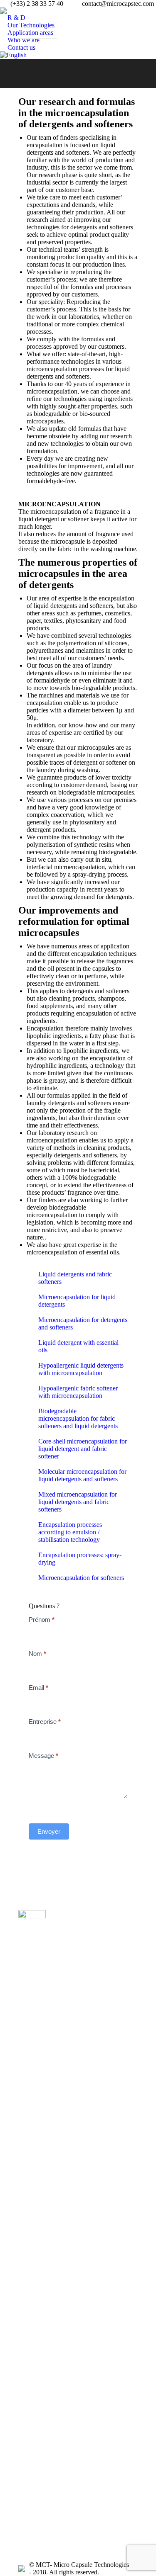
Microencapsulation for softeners (81, 1578)
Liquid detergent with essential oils (78, 1346)
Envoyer (49, 1831)
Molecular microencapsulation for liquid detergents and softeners (82, 1475)
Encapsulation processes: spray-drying (80, 1559)
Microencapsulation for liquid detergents (77, 1301)
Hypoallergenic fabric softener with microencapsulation (78, 1392)
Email (38, 1688)
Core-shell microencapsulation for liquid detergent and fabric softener (83, 1449)
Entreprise (45, 1722)
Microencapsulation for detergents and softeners (83, 1323)
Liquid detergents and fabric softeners (75, 1278)
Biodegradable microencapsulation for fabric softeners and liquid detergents (78, 1418)
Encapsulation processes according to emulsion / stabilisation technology (70, 1532)
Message (43, 1756)
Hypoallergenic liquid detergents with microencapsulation (81, 1369)
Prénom (42, 1620)
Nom (37, 1654)
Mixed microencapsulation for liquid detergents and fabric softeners (78, 1502)
